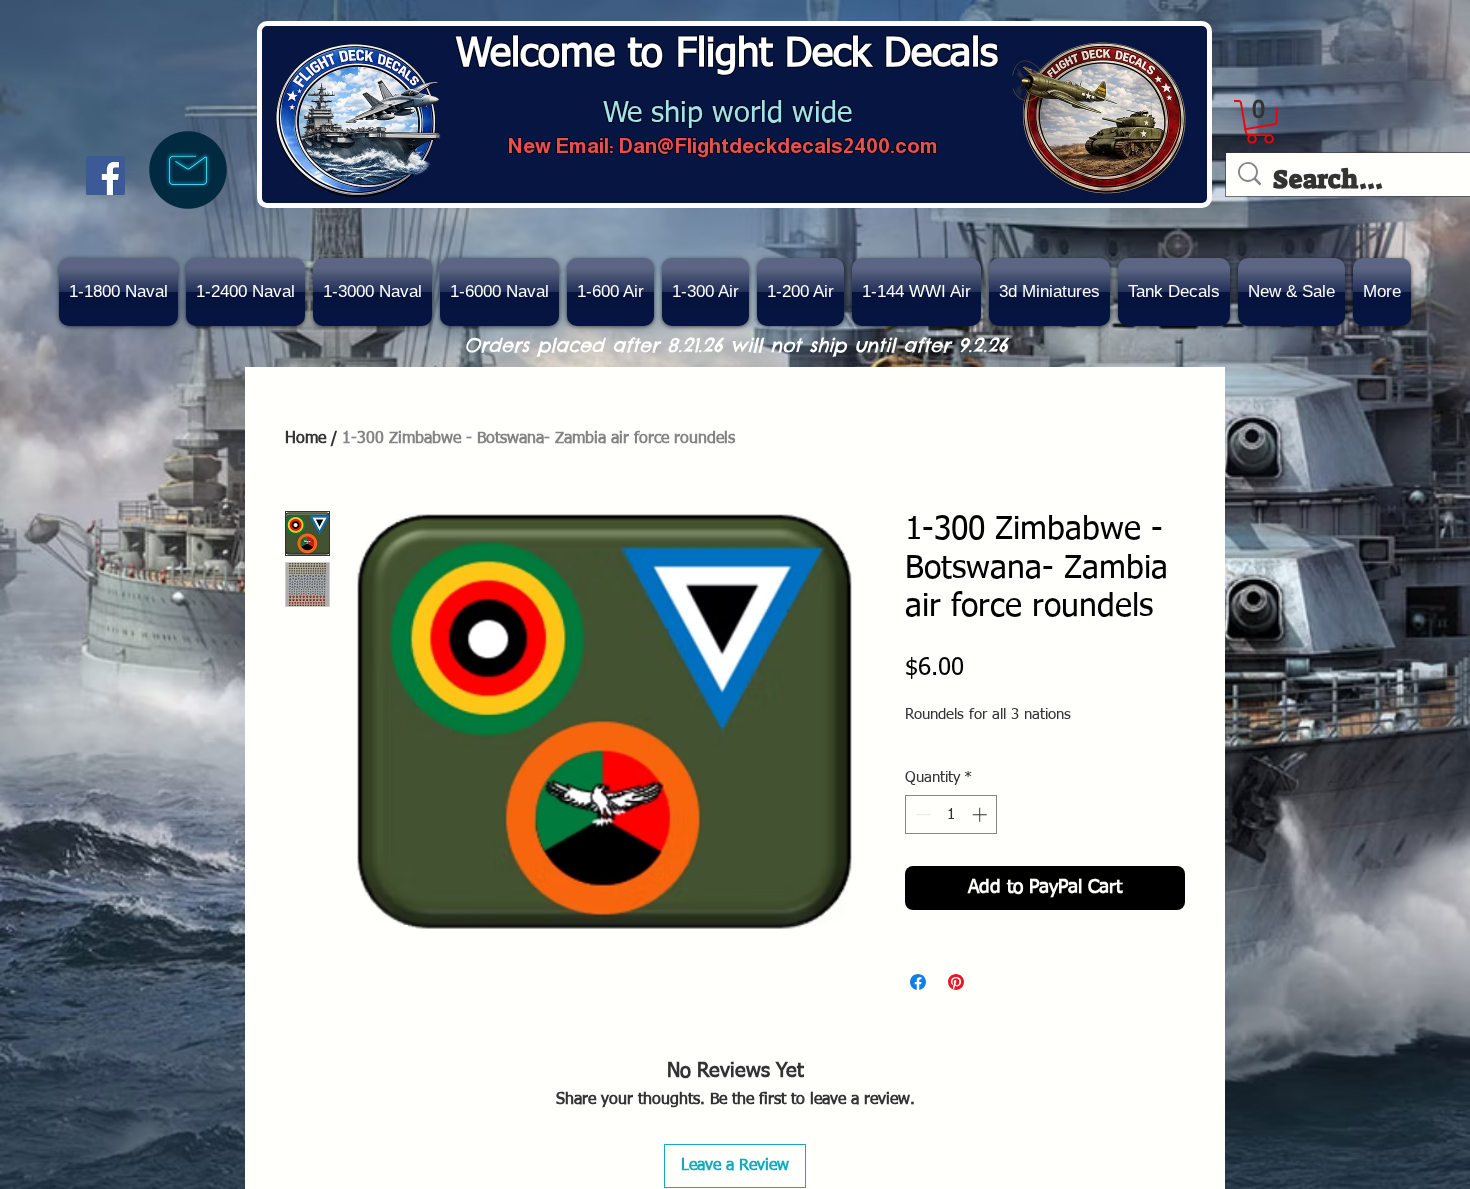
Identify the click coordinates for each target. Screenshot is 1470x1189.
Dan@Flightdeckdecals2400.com (778, 145)
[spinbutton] (951, 814)
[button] (1291, 292)
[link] (1260, 122)
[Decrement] (921, 814)
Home (305, 439)
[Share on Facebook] (918, 982)
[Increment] (981, 814)
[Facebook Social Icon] (105, 175)
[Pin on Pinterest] (956, 982)
